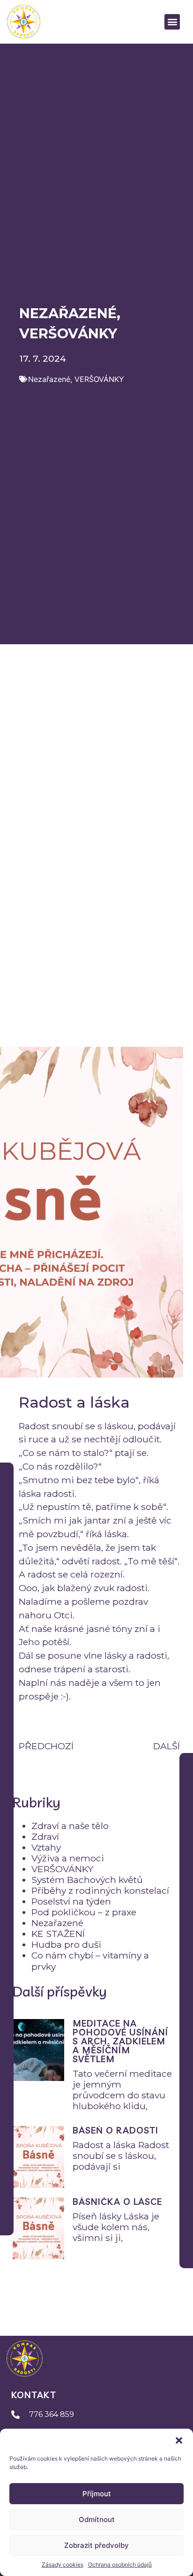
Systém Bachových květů (87, 1880)
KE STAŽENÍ (58, 1934)
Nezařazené (68, 313)
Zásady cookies (63, 2565)
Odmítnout (97, 2519)
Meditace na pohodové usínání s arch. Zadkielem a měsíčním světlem (120, 2041)
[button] (179, 2440)
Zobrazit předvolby (96, 2545)
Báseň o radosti (115, 2130)
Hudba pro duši (66, 1944)
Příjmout (97, 2494)
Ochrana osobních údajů (120, 2565)
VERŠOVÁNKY (68, 333)
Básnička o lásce (117, 2202)
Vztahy (46, 1847)
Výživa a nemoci (68, 1858)
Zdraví (45, 1837)
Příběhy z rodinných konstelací (100, 1890)
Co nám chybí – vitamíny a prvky (90, 1961)
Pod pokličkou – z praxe (84, 1912)
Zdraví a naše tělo (70, 1826)
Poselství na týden (71, 1901)
